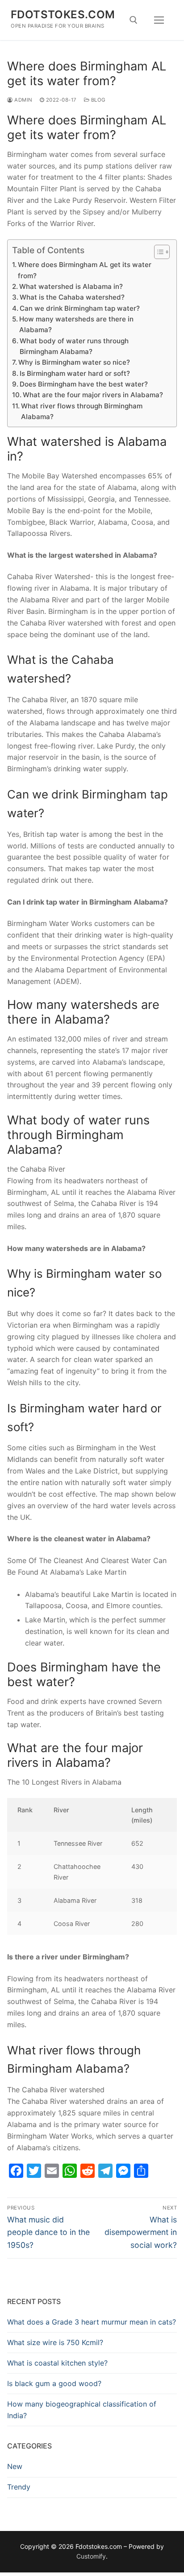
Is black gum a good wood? (54, 2383)
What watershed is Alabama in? (71, 286)
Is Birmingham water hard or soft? (75, 373)
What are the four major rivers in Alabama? (93, 395)
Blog (98, 100)
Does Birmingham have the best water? (84, 384)
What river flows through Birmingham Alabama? (82, 411)
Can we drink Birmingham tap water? (80, 308)
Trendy (19, 2487)
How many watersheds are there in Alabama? (76, 324)
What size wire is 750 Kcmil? (55, 2342)
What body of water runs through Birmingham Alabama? (74, 346)
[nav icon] (159, 20)
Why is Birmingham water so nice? (74, 362)
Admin (23, 100)
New (15, 2466)
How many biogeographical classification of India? (82, 2410)
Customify (91, 2556)
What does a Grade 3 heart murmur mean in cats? (92, 2322)
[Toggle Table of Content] (157, 252)
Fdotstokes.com (63, 14)
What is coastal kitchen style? (57, 2363)
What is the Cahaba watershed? (72, 297)
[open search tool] (134, 20)
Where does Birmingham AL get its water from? (85, 270)
